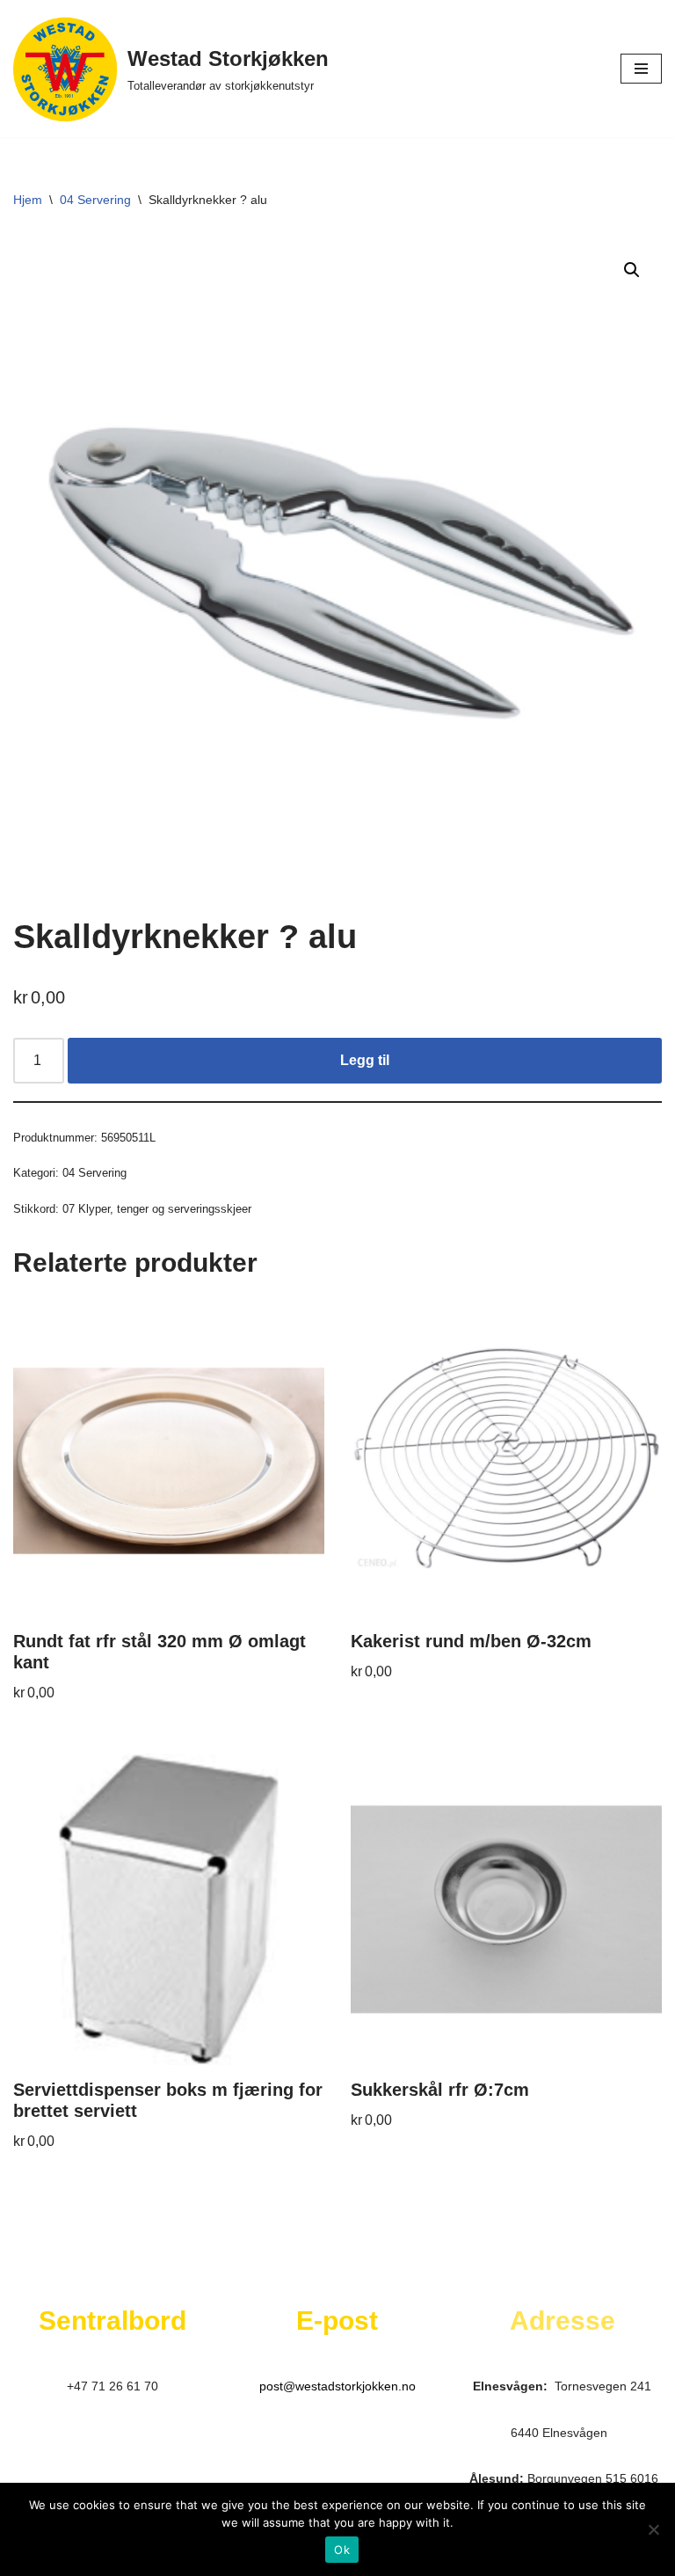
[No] (653, 2529)
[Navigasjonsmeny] (641, 69)
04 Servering (95, 200)
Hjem (28, 200)
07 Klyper (86, 1209)
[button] (632, 270)
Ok (342, 2550)
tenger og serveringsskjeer (184, 1209)
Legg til (365, 1060)
